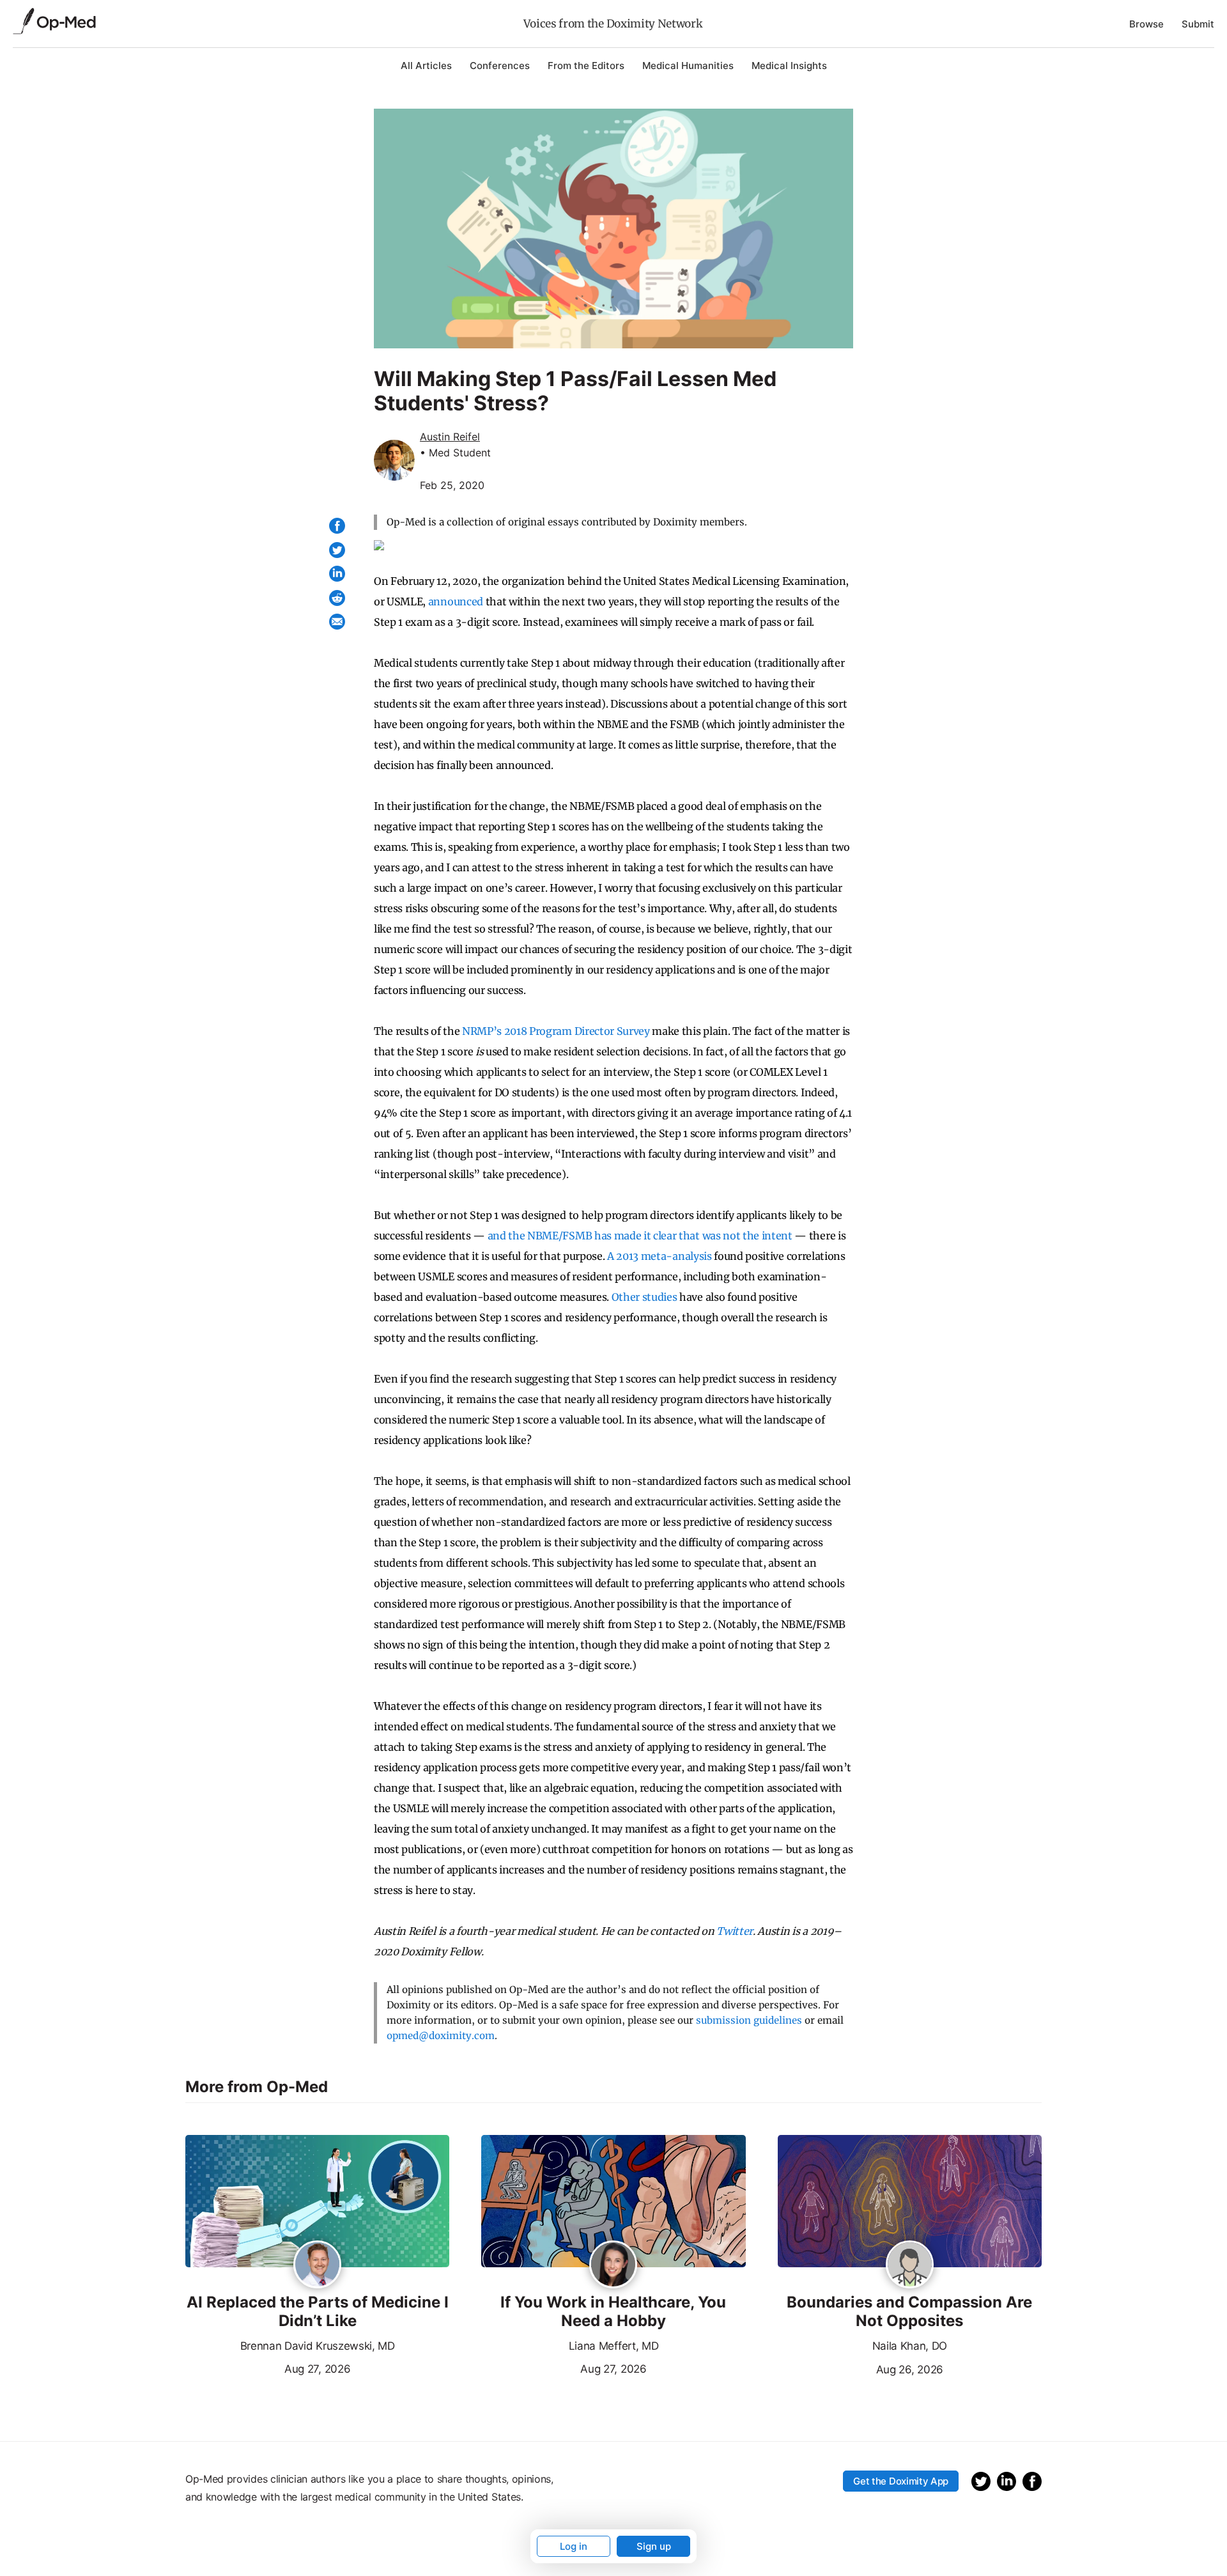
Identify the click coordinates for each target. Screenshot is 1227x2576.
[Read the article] (317, 2202)
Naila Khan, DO (910, 2346)
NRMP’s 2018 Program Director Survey (556, 1031)
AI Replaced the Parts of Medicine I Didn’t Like (318, 2312)
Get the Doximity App (901, 2481)
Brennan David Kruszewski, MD (318, 2346)
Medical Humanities (688, 66)
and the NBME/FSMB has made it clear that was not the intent (640, 1236)
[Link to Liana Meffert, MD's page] (613, 2265)
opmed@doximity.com (441, 2036)
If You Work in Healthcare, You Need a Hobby (613, 2312)
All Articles (426, 66)
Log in (574, 2546)
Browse (1146, 24)
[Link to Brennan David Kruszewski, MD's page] (317, 2265)
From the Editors (586, 66)
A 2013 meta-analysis (660, 1256)
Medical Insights (789, 66)
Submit (1198, 24)
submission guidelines (749, 2020)
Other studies (644, 1297)
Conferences (500, 66)
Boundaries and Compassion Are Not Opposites (909, 2312)
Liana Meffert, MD (614, 2346)
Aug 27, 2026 (268, 2368)
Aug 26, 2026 (860, 2368)
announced (456, 601)
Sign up (654, 2546)
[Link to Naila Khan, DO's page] (910, 2265)
